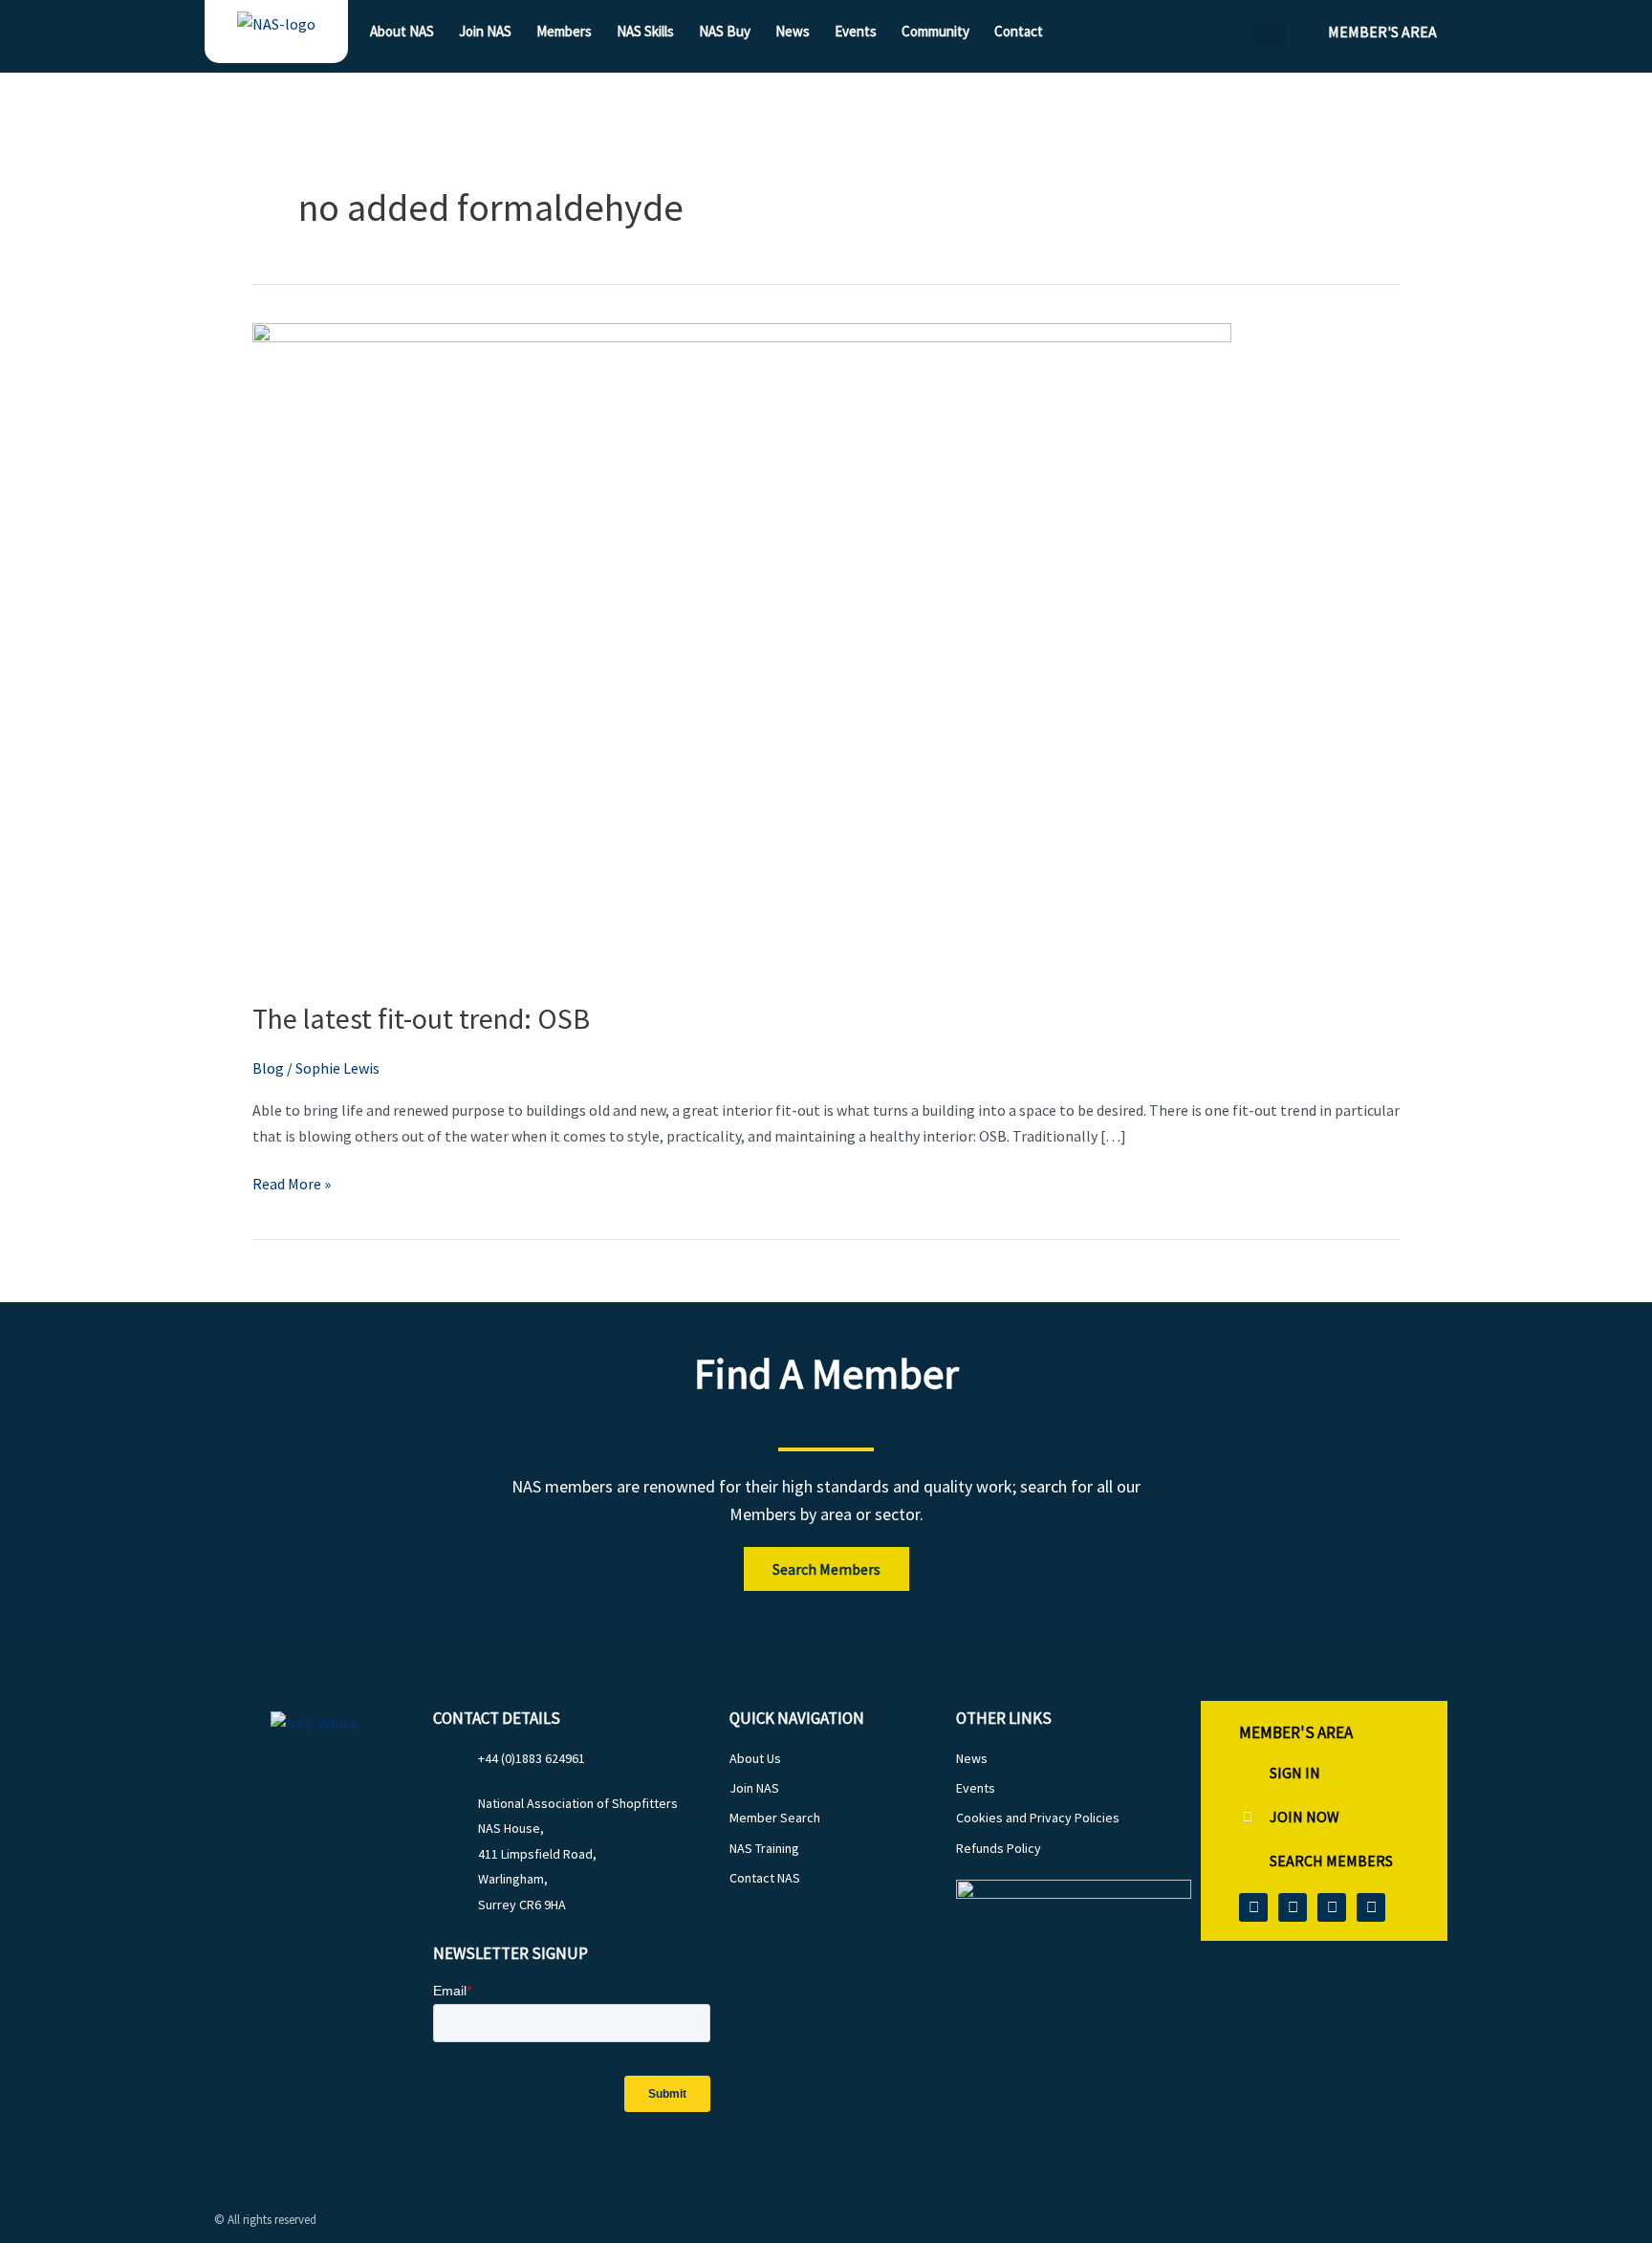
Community (935, 31)
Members (564, 31)
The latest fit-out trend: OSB (421, 1018)
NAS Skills (645, 31)
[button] (1270, 32)
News (793, 31)
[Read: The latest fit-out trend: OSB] (742, 648)
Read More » (292, 1182)
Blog (268, 1068)
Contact (1019, 31)
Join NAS (485, 31)
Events (856, 31)
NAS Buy (725, 31)
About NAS (402, 31)
